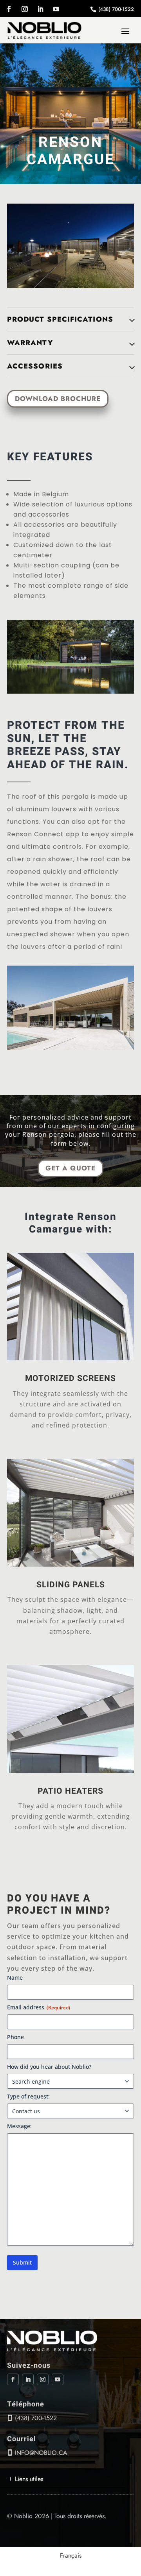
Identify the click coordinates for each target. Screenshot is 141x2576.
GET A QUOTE (70, 1168)
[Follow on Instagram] (25, 9)
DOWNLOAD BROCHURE (58, 399)
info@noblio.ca (41, 2453)
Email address (39, 2007)
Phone (15, 2037)
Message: (19, 2126)
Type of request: (28, 2096)
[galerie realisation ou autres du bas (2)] (70, 286)
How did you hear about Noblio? (49, 2067)
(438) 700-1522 (116, 9)
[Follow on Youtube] (56, 9)
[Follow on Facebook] (9, 9)
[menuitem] (71, 2556)
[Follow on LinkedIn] (40, 9)
